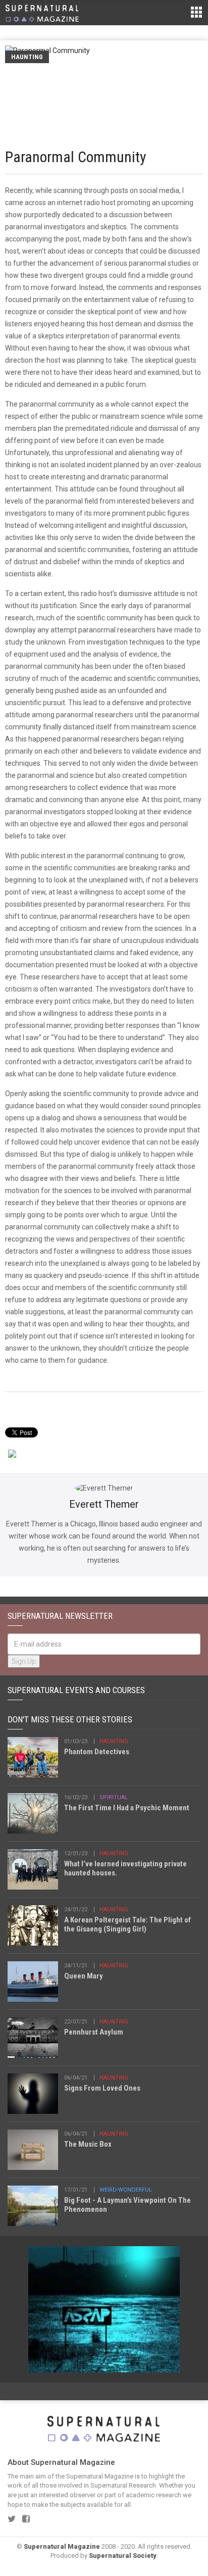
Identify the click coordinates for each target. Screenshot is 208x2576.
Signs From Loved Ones (102, 2088)
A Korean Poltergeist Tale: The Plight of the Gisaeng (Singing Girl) (127, 1924)
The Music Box (88, 2144)
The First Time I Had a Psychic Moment (127, 1808)
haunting (114, 1741)
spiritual (114, 1797)
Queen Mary (84, 1976)
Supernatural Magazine (62, 2546)
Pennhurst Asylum (94, 2032)
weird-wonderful (126, 2190)
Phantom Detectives (97, 1752)
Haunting (27, 57)
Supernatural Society (123, 2556)
